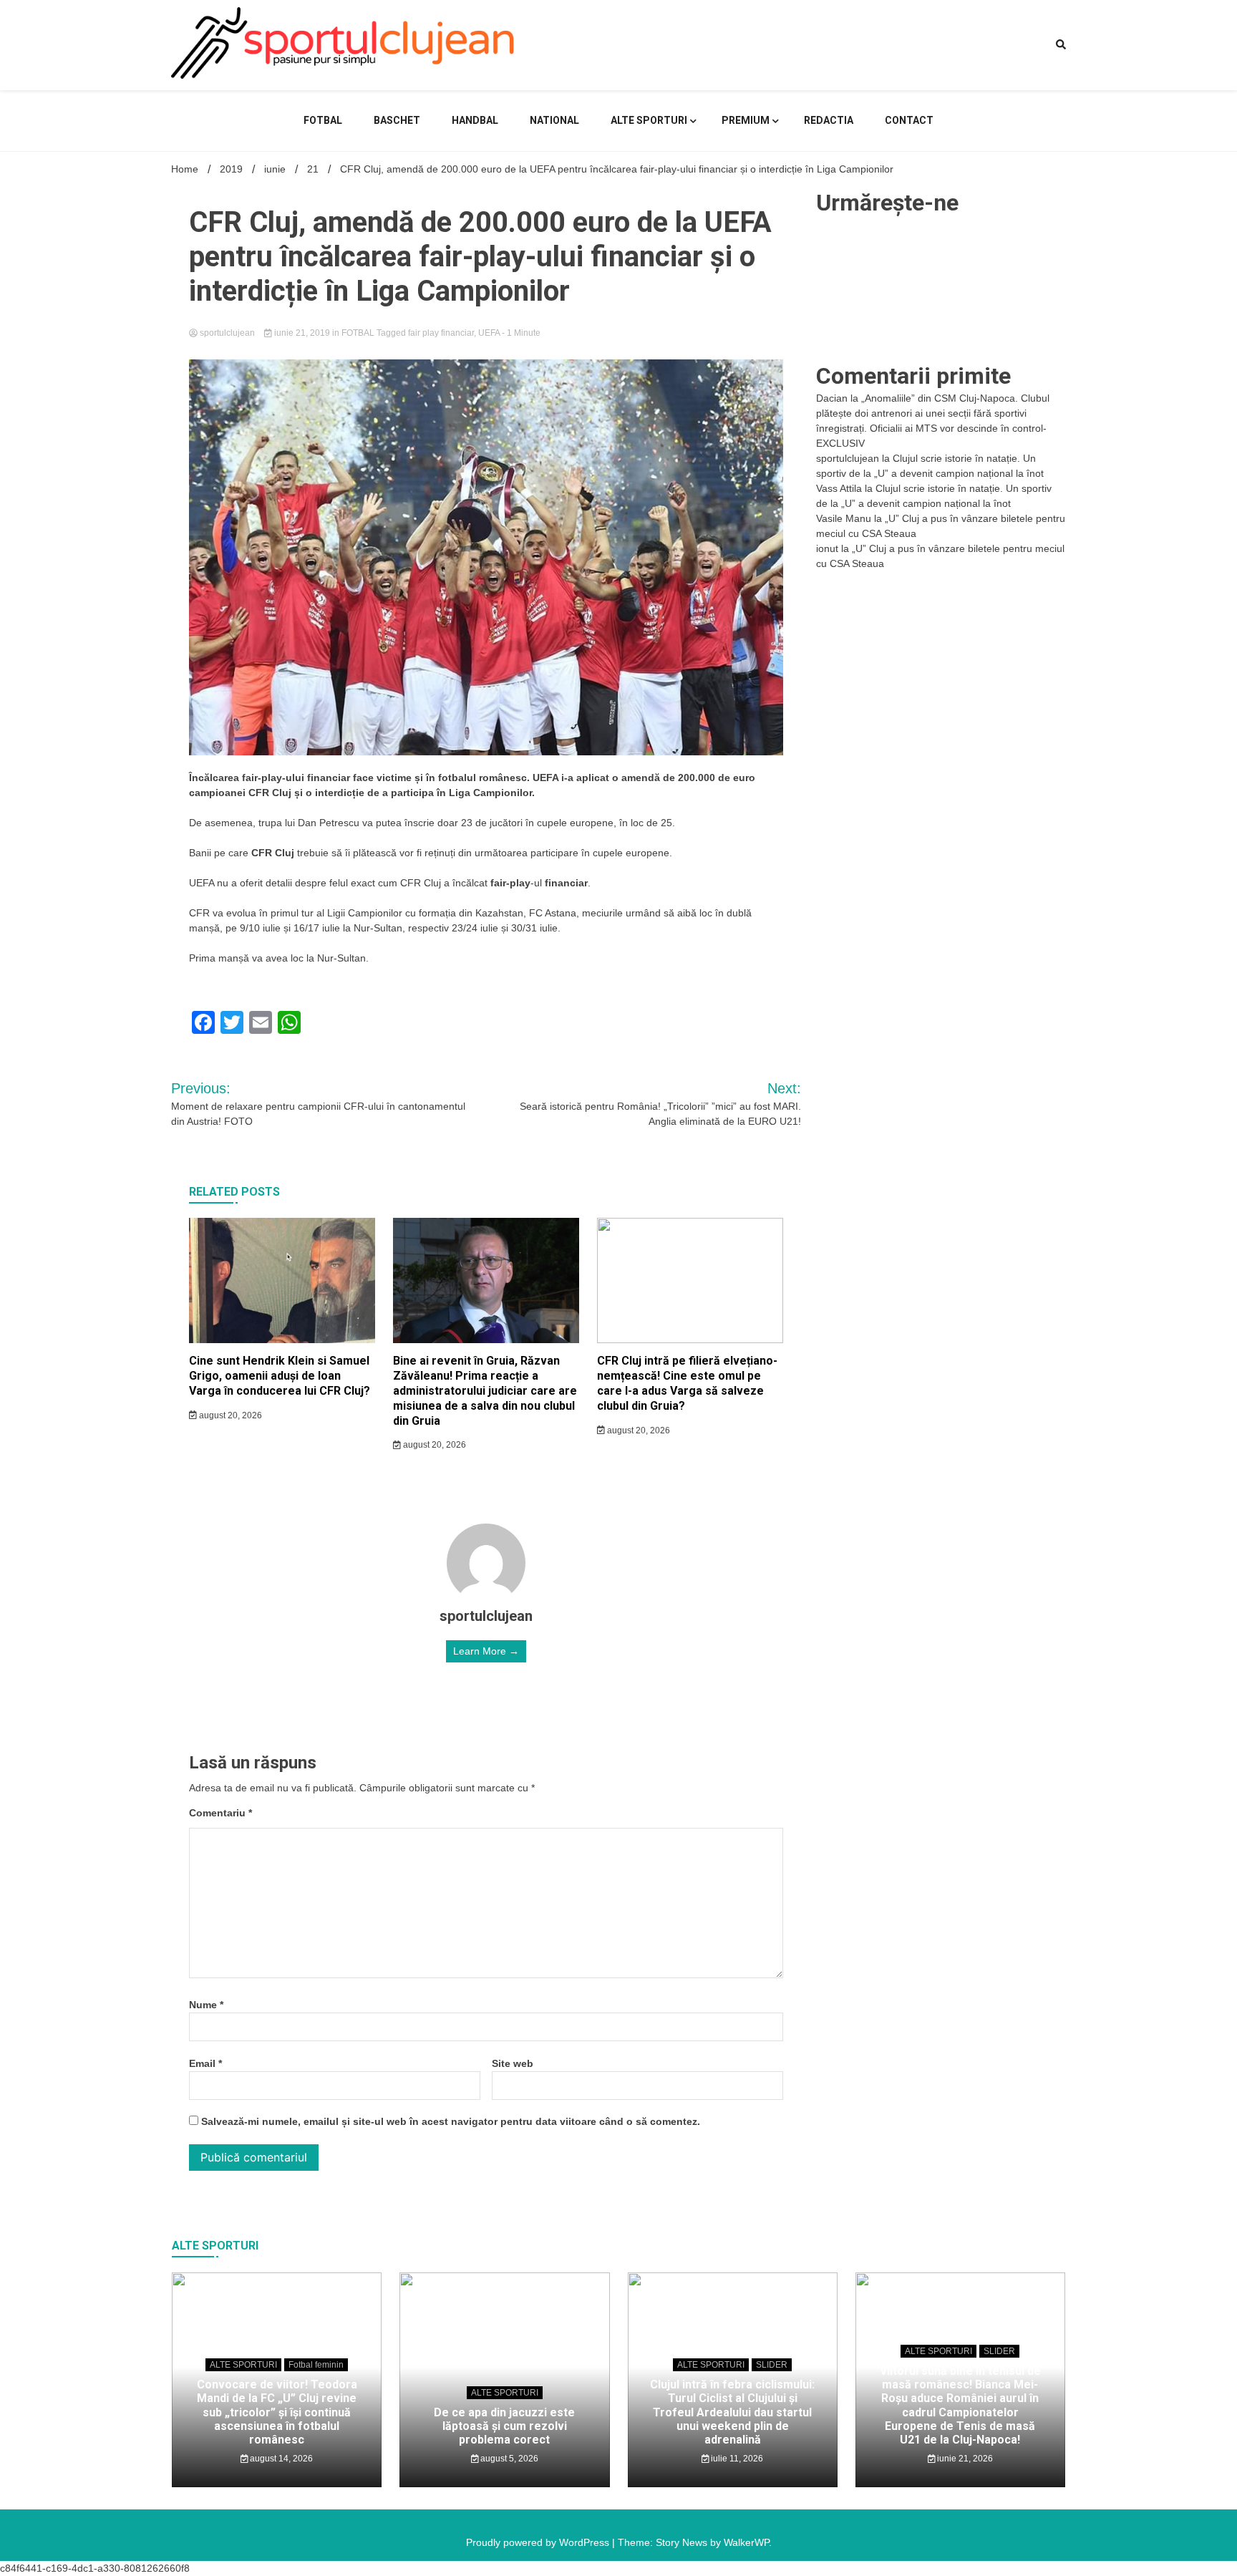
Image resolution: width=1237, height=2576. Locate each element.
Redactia (829, 120)
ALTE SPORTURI (649, 120)
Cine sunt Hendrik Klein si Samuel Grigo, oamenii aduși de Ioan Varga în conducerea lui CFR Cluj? (280, 1376)
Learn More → (486, 1651)
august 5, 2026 (508, 2459)
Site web (513, 2063)
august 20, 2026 (229, 1415)
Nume (206, 2005)
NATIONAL (554, 120)
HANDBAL (475, 120)
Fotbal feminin (316, 2365)
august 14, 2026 (280, 2459)
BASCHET (397, 120)
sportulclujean (227, 333)
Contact (909, 120)
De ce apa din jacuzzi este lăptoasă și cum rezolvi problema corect (504, 2426)
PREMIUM (746, 120)
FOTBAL (323, 120)
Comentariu (220, 1813)
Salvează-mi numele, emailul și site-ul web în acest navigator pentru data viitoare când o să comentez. (451, 2121)
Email (205, 2063)
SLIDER (772, 2365)
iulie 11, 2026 (736, 2459)
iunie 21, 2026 (964, 2459)
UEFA (489, 333)
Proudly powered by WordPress (539, 2542)
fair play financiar (441, 333)
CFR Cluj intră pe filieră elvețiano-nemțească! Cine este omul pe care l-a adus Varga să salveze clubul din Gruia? (687, 1383)
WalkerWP (746, 2542)
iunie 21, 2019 (302, 333)
